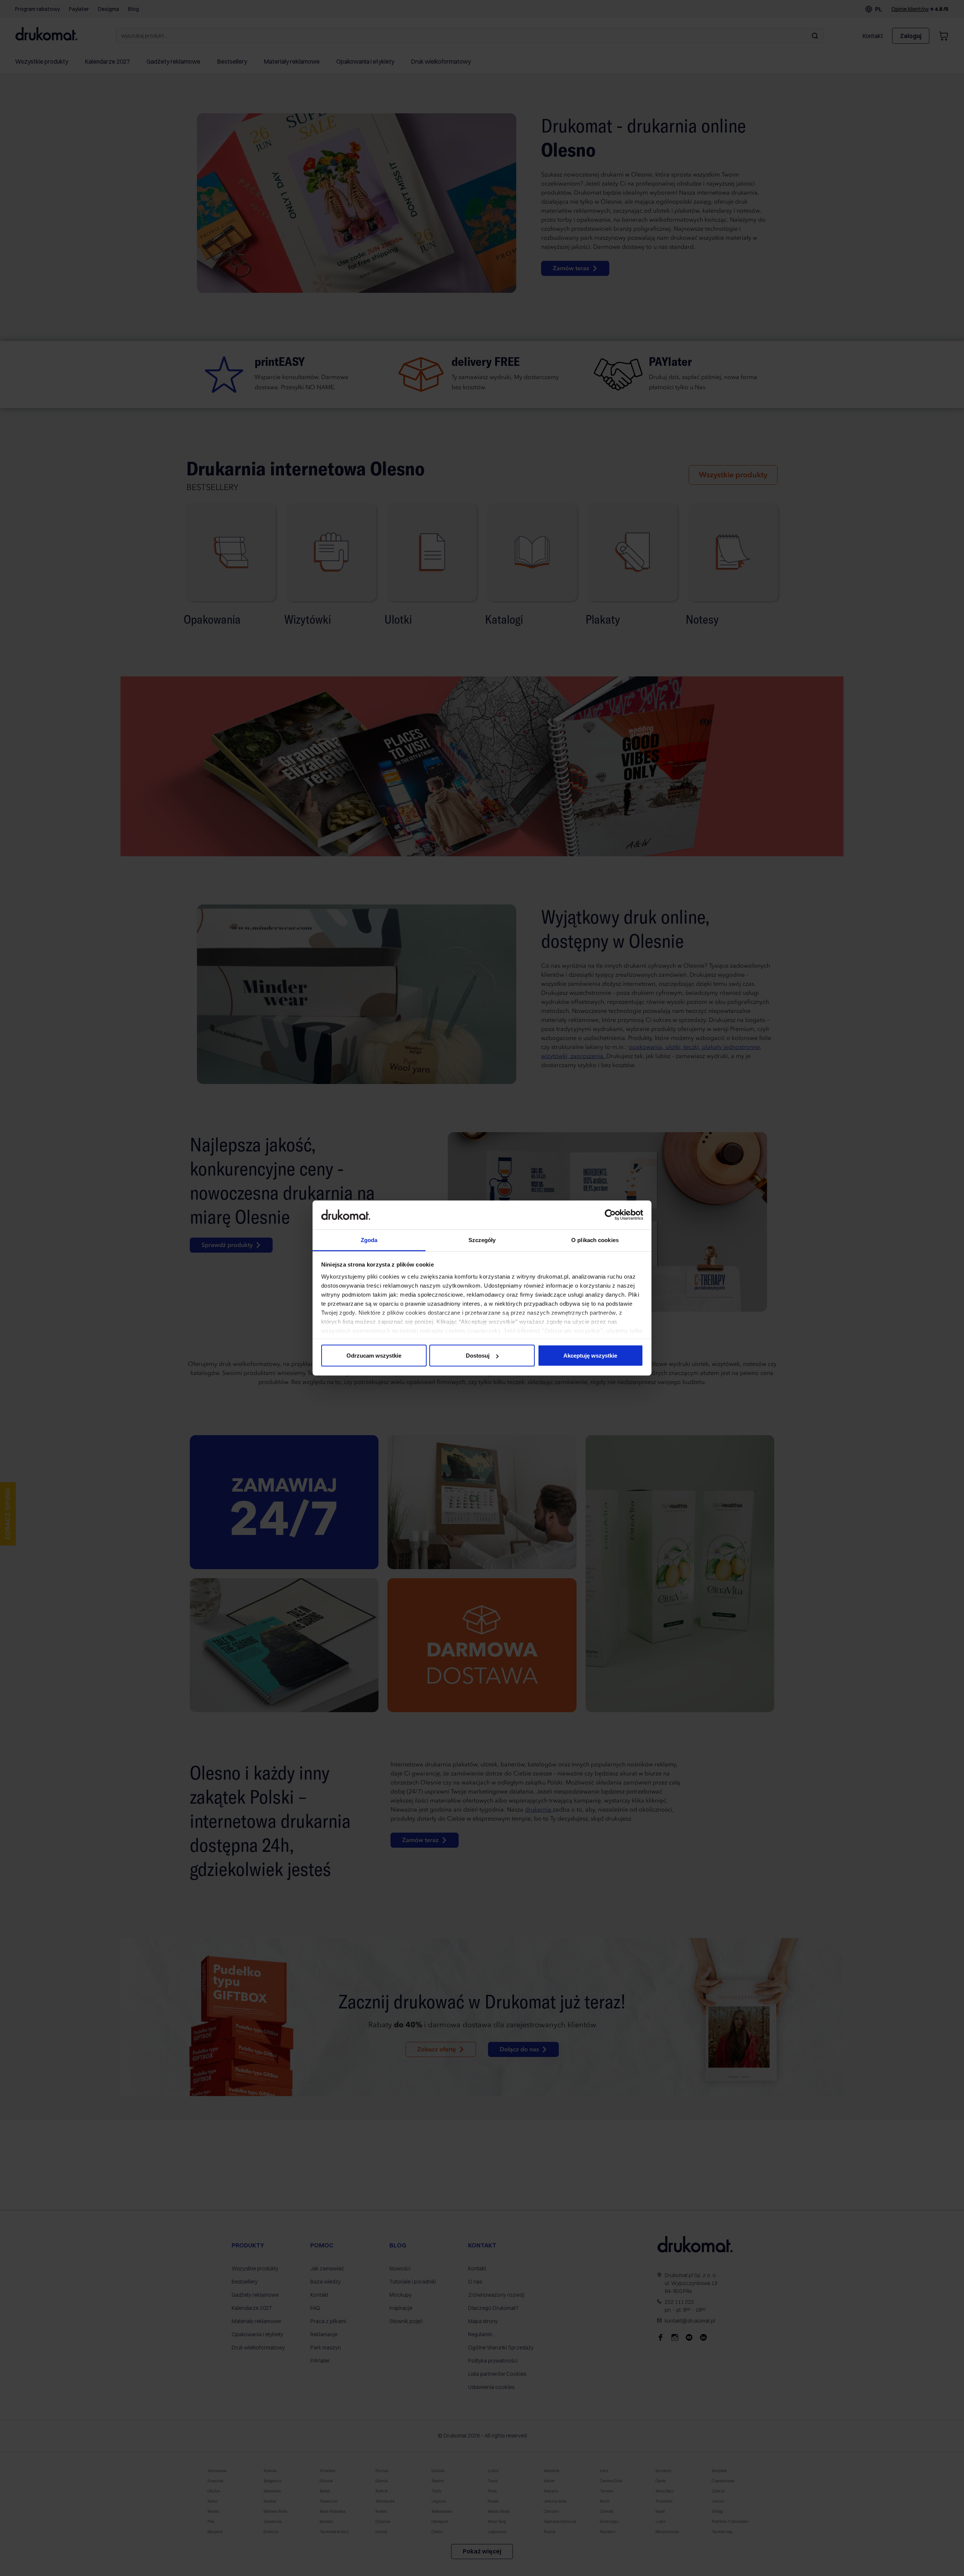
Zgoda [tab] (369, 1240)
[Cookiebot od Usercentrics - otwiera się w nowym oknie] (610, 1215)
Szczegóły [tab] (482, 1240)
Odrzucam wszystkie (374, 1356)
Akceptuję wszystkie (590, 1356)
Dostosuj (478, 1356)
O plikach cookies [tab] (595, 1240)
